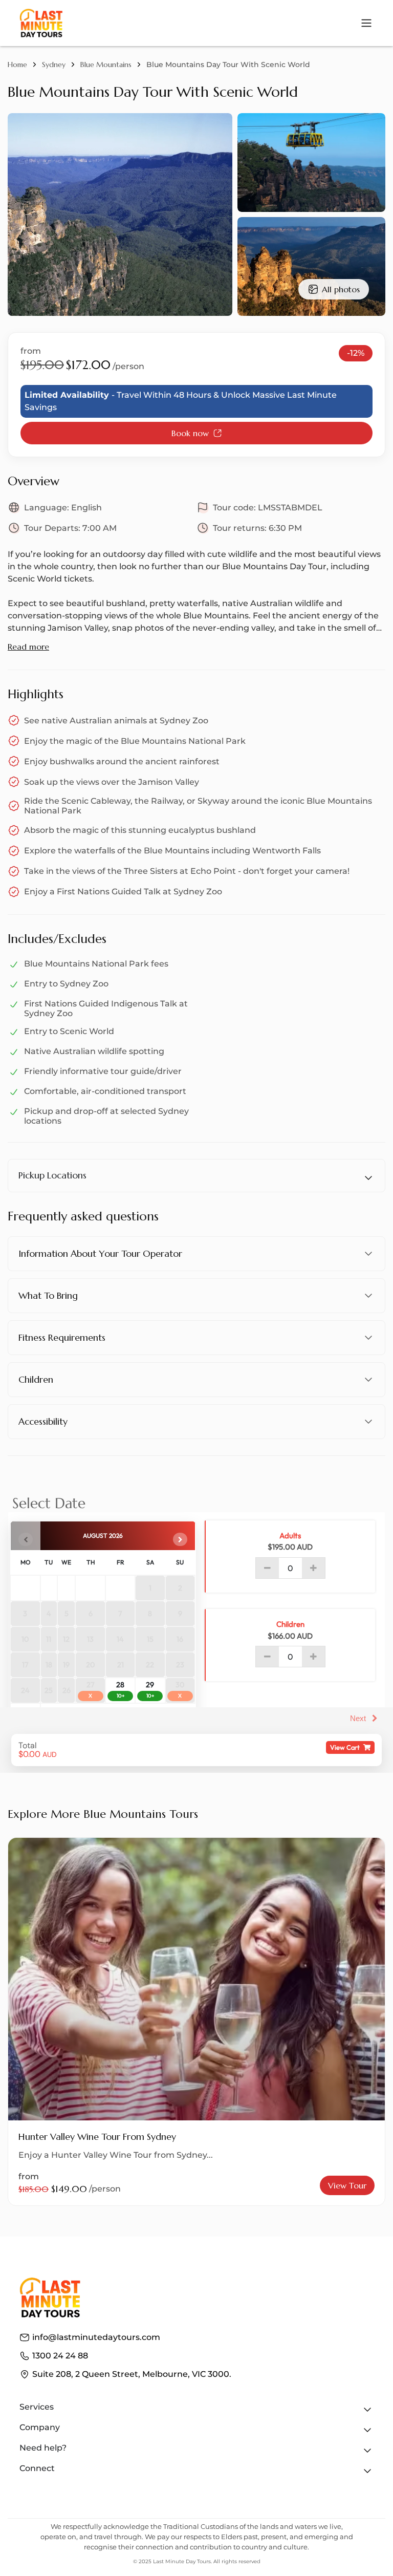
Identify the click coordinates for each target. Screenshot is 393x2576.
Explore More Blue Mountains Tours (103, 1814)
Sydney (54, 65)
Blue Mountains (106, 65)
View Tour (347, 2185)
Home (17, 65)
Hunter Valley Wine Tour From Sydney (97, 2137)
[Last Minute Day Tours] (41, 23)
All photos (341, 289)
